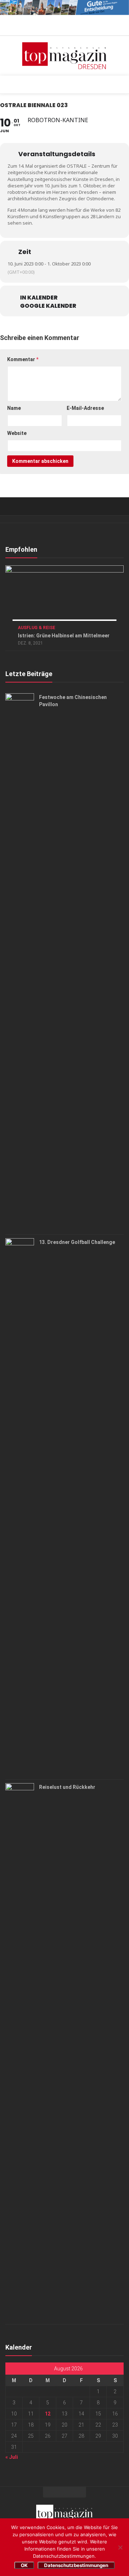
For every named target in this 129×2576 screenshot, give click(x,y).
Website (17, 433)
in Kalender (39, 298)
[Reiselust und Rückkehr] (20, 2052)
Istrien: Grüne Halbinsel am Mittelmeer (64, 636)
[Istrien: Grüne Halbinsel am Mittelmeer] (64, 598)
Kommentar (23, 359)
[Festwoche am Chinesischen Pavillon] (20, 962)
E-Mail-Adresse (85, 408)
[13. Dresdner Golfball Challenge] (20, 1507)
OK (24, 2565)
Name (14, 408)
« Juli (12, 2457)
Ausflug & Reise (37, 628)
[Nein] (120, 2547)
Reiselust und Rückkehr (67, 1787)
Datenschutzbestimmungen (76, 2565)
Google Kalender (48, 306)
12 (48, 2414)
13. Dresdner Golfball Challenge (77, 1242)
